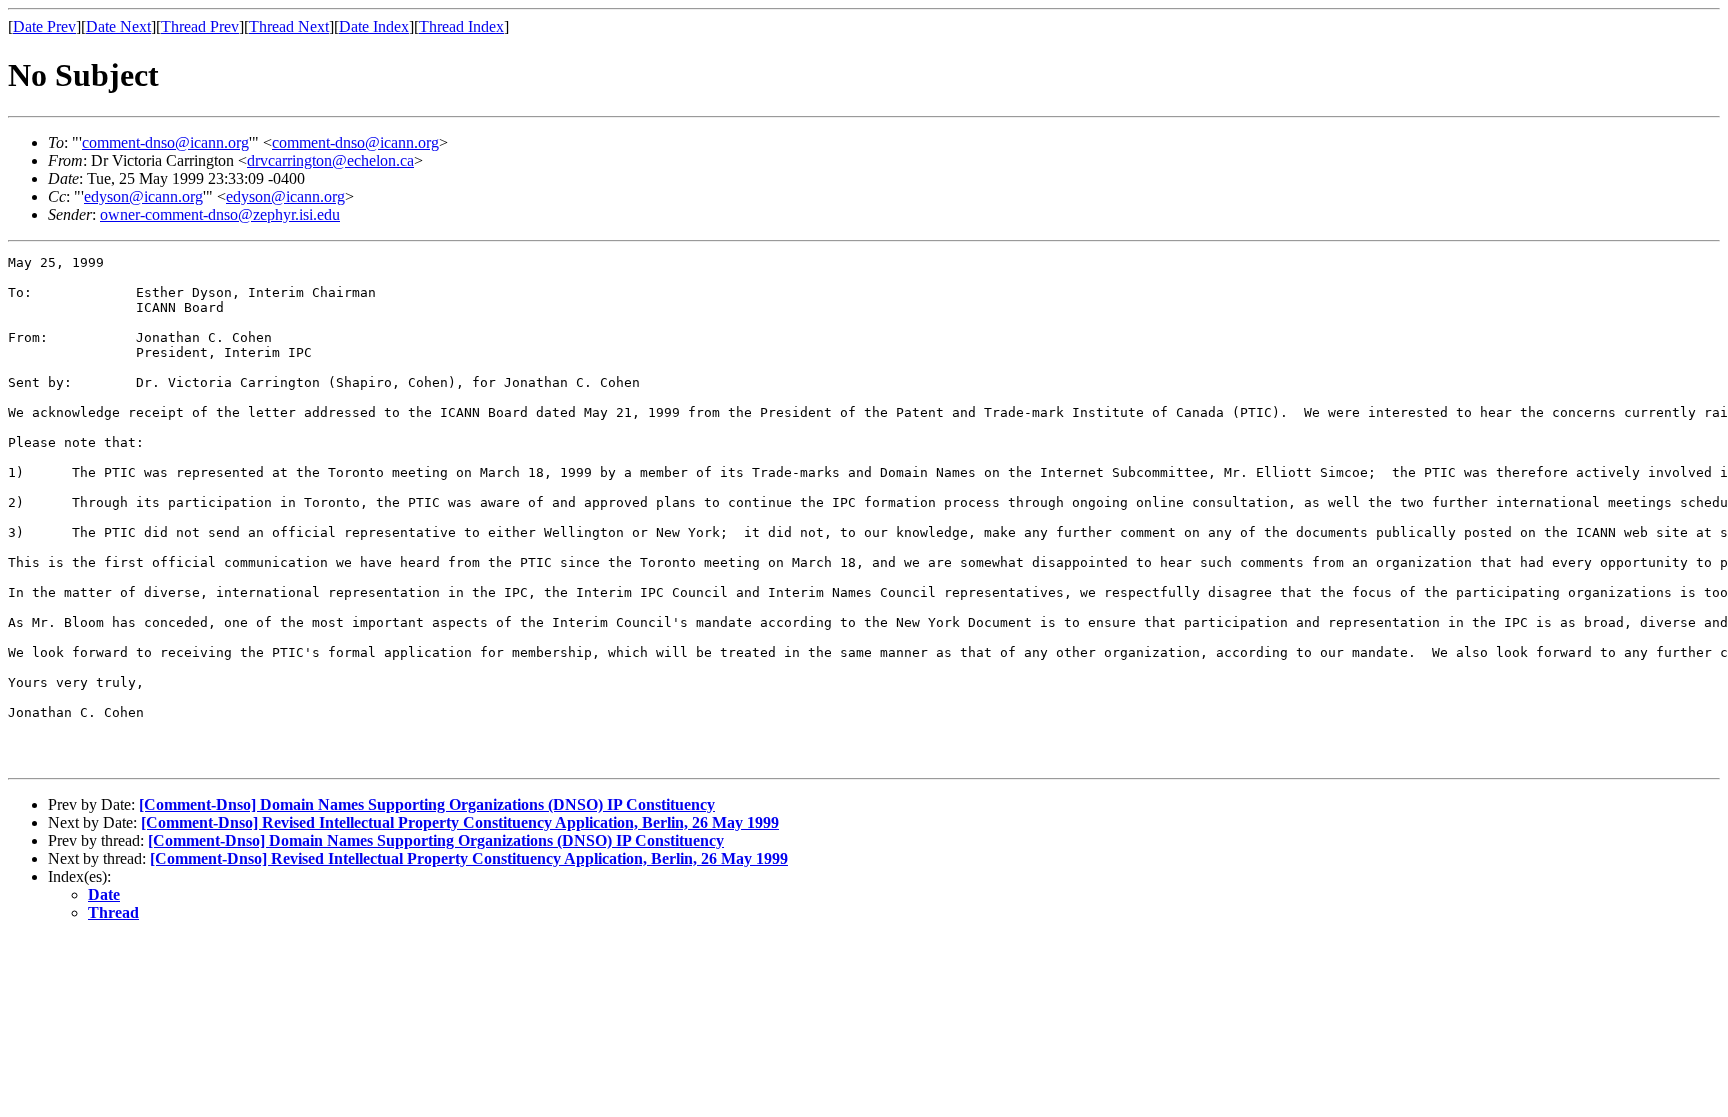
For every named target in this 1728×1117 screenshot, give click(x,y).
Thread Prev (200, 26)
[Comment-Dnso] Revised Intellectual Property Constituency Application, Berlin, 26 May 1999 (460, 822)
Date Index (374, 26)
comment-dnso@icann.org (165, 142)
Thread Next (289, 26)
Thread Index (461, 26)
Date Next (118, 26)
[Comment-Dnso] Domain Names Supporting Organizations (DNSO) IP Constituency (427, 804)
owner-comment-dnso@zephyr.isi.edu (220, 214)
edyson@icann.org (143, 196)
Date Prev (44, 26)
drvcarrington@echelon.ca (330, 160)
